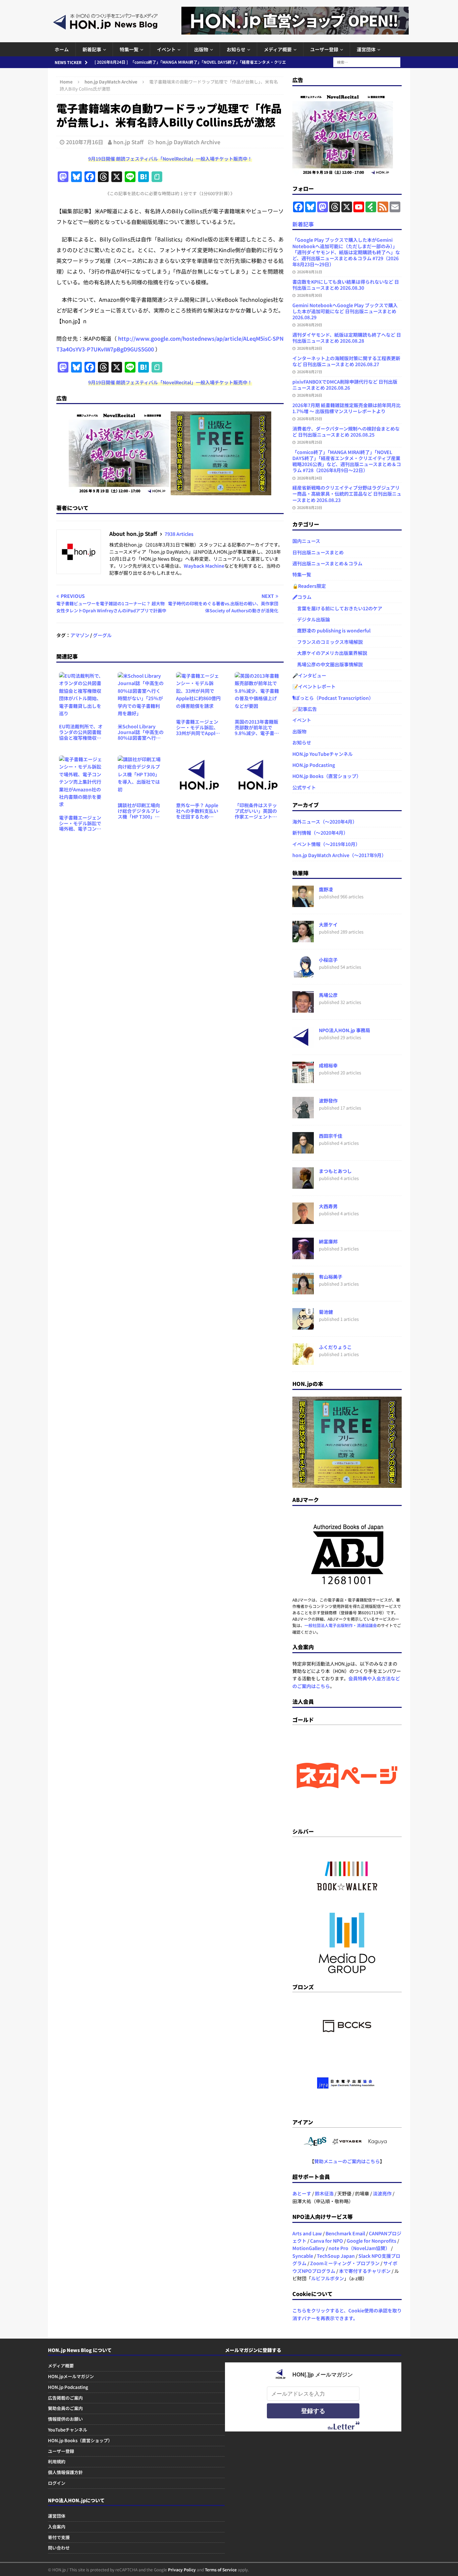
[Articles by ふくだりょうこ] (303, 1361)
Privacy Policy (182, 2569)
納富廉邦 (328, 1241)
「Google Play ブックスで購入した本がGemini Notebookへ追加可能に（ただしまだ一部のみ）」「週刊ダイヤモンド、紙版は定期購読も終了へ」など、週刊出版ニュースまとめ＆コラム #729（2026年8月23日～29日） (346, 252)
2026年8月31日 (310, 272)
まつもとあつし (335, 1171)
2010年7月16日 (85, 142)
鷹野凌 (326, 889)
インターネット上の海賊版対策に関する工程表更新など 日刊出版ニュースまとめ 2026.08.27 (346, 361)
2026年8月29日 (310, 325)
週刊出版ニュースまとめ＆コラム (327, 563)
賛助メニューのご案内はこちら (347, 2161)
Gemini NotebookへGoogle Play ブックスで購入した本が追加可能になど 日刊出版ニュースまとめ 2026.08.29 (345, 311)
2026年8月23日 (310, 507)
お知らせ (236, 49)
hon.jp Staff (128, 142)
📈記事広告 (305, 709)
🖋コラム (302, 597)
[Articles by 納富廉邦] (303, 1255)
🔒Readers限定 (309, 586)
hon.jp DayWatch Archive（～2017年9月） (339, 855)
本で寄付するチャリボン (365, 2271)
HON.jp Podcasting (314, 765)
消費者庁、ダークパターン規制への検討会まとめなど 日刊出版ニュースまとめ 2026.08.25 (346, 432)
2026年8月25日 (310, 418)
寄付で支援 (59, 2537)
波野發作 (328, 1101)
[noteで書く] (157, 177)
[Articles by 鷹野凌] (303, 903)
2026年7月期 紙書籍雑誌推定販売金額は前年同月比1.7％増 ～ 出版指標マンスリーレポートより (347, 408)
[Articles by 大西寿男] (303, 1220)
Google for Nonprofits (371, 2241)
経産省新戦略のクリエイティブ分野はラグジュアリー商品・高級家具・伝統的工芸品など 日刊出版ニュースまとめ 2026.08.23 (347, 494)
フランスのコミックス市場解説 (328, 642)
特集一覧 (129, 49)
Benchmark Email (345, 2233)
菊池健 (326, 1312)
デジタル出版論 (311, 619)
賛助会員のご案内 (65, 2408)
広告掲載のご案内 (65, 2398)
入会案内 (57, 2527)
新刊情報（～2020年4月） (320, 833)
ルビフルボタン (328, 2278)
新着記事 (92, 49)
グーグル (102, 635)
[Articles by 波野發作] (303, 1115)
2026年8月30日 (310, 295)
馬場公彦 (328, 995)
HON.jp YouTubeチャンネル (323, 754)
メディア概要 (278, 49)
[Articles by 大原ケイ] (303, 939)
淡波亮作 (382, 2193)
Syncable (303, 2256)
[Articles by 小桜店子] (303, 974)
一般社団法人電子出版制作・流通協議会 (341, 1625)
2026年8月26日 (310, 395)
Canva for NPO (327, 2241)
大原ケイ (328, 925)
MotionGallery (309, 2248)
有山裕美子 (331, 1277)
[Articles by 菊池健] (303, 1326)
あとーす (302, 2193)
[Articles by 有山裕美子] (303, 1291)
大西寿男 (328, 1206)
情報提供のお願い (65, 2419)
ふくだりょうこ (335, 1347)
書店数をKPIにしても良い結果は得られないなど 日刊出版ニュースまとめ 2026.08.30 (346, 285)
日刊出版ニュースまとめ (318, 552)
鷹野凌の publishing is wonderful (331, 630)
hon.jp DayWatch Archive (188, 142)
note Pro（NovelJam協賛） (359, 2248)
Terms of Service (221, 2569)
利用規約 (57, 2461)
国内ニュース (306, 541)
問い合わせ (59, 2548)
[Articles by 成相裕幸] (303, 1079)
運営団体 (366, 49)
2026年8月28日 (310, 348)
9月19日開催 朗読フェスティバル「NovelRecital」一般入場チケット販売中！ (170, 159)
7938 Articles (179, 534)
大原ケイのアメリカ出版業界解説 (330, 653)
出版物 (201, 49)
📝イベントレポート (314, 686)
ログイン (57, 2483)
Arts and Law (307, 2233)
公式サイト (304, 787)
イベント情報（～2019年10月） (326, 844)
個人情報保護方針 (65, 2472)
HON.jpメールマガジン (71, 2376)
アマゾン (80, 635)
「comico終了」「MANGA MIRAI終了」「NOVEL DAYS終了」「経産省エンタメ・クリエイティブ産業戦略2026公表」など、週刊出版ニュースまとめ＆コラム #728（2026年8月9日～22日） (347, 461)
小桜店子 (328, 960)
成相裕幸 (328, 1065)
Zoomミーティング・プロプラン (345, 2263)
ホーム (62, 49)
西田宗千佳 (331, 1136)
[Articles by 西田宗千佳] (303, 1150)
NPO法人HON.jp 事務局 (345, 1030)
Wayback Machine (204, 566)
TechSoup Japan (336, 2256)
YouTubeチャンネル (68, 2430)
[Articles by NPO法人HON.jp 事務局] (303, 1044)
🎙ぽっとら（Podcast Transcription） (333, 698)
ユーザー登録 (324, 49)
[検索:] (367, 61)
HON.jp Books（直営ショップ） (327, 776)
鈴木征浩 (324, 2193)
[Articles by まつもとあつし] (303, 1185)
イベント (166, 49)
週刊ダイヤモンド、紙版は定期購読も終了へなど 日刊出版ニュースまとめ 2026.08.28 (347, 338)
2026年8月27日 (310, 372)
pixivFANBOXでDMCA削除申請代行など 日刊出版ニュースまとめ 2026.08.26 (345, 385)
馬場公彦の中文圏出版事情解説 (328, 664)
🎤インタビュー (309, 675)
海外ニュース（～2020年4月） (325, 822)
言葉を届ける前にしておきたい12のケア (337, 608)
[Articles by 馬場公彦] (303, 1009)
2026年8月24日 (310, 478)
